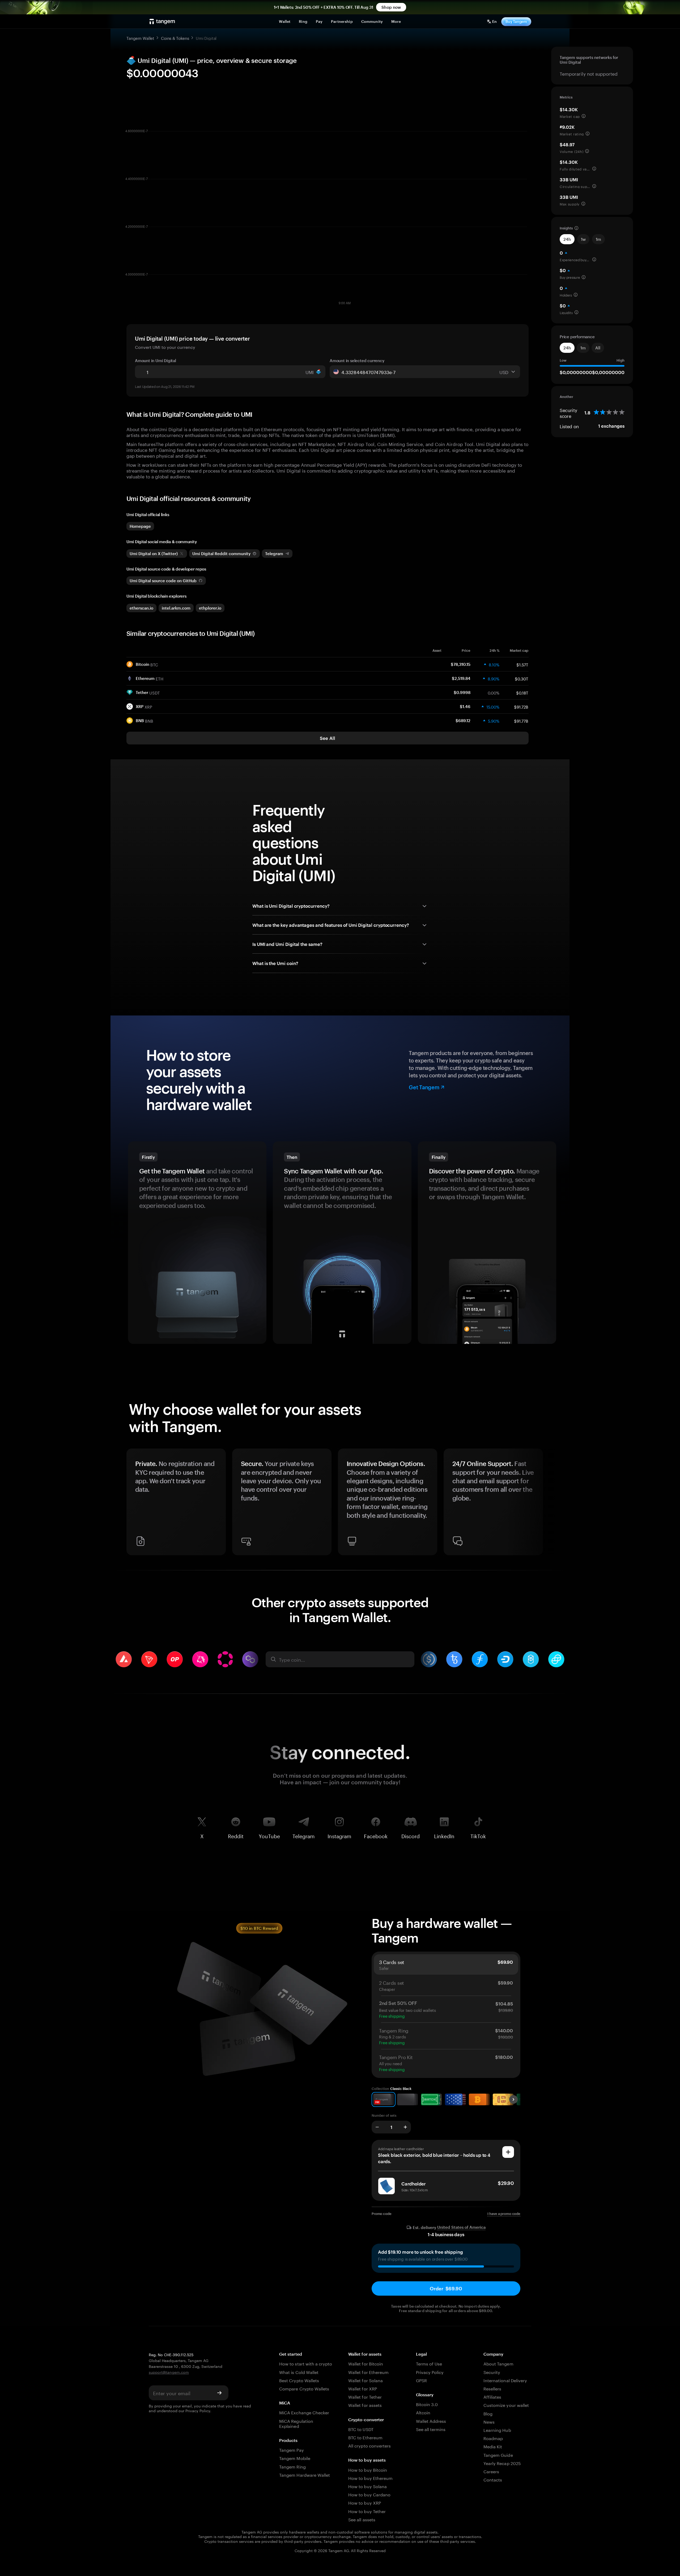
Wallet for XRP (363, 2388)
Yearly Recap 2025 (502, 2463)
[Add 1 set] (405, 2127)
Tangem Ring (292, 2466)
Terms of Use (429, 2363)
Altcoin (423, 2412)
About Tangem (498, 2363)
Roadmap (493, 2438)
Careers (491, 2471)
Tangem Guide (498, 2455)
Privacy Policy (198, 2410)
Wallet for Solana (365, 2380)
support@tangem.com (169, 2372)
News (489, 2421)
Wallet (285, 21)
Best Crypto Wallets (299, 2380)
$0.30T (522, 678)
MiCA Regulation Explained (296, 2423)
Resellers (492, 2388)
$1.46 (465, 706)
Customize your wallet (506, 2405)
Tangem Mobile (295, 2458)
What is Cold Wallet (299, 2372)
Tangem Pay (291, 2449)
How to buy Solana (367, 2486)
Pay (319, 21)
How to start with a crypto (306, 2363)
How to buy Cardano (369, 2494)
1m (598, 239)
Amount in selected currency (357, 361)
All (598, 348)
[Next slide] (547, 1504)
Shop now (391, 7)
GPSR (421, 2380)
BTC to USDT (361, 2429)
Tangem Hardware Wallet (305, 2474)
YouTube (269, 1835)
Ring (303, 21)
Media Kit (493, 2446)
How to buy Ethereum (370, 2478)
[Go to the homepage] (162, 22)
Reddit (236, 1835)
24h (567, 239)
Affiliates (492, 2396)
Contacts (493, 2479)
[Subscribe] (219, 2393)
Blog (488, 2413)
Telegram (304, 1835)
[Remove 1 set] (377, 2127)
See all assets (362, 2519)
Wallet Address (431, 2421)
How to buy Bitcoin (368, 2469)
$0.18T (522, 692)
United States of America (461, 2227)
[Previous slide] (133, 1504)
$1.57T (522, 664)
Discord (411, 1835)
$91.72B (521, 706)
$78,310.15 (461, 664)
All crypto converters (369, 2445)
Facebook (376, 1835)
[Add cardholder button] (508, 2152)
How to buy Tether (367, 2511)
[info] (584, 116)
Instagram (339, 1835)
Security (492, 2372)
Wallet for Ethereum (368, 2372)
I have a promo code (504, 2214)
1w (583, 239)
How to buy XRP (365, 2502)
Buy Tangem (516, 21)
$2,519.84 (461, 678)
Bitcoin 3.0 (427, 2404)
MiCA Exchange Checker (304, 2412)
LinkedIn (444, 1835)
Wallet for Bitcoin (366, 2363)
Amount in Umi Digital (156, 361)
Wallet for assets (365, 2405)
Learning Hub (497, 2430)
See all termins (431, 2429)
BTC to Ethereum (365, 2437)
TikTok (478, 1835)
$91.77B (521, 721)
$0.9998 (462, 692)
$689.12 (463, 721)
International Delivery (505, 2380)
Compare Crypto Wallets (304, 2388)
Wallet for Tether (365, 2396)
